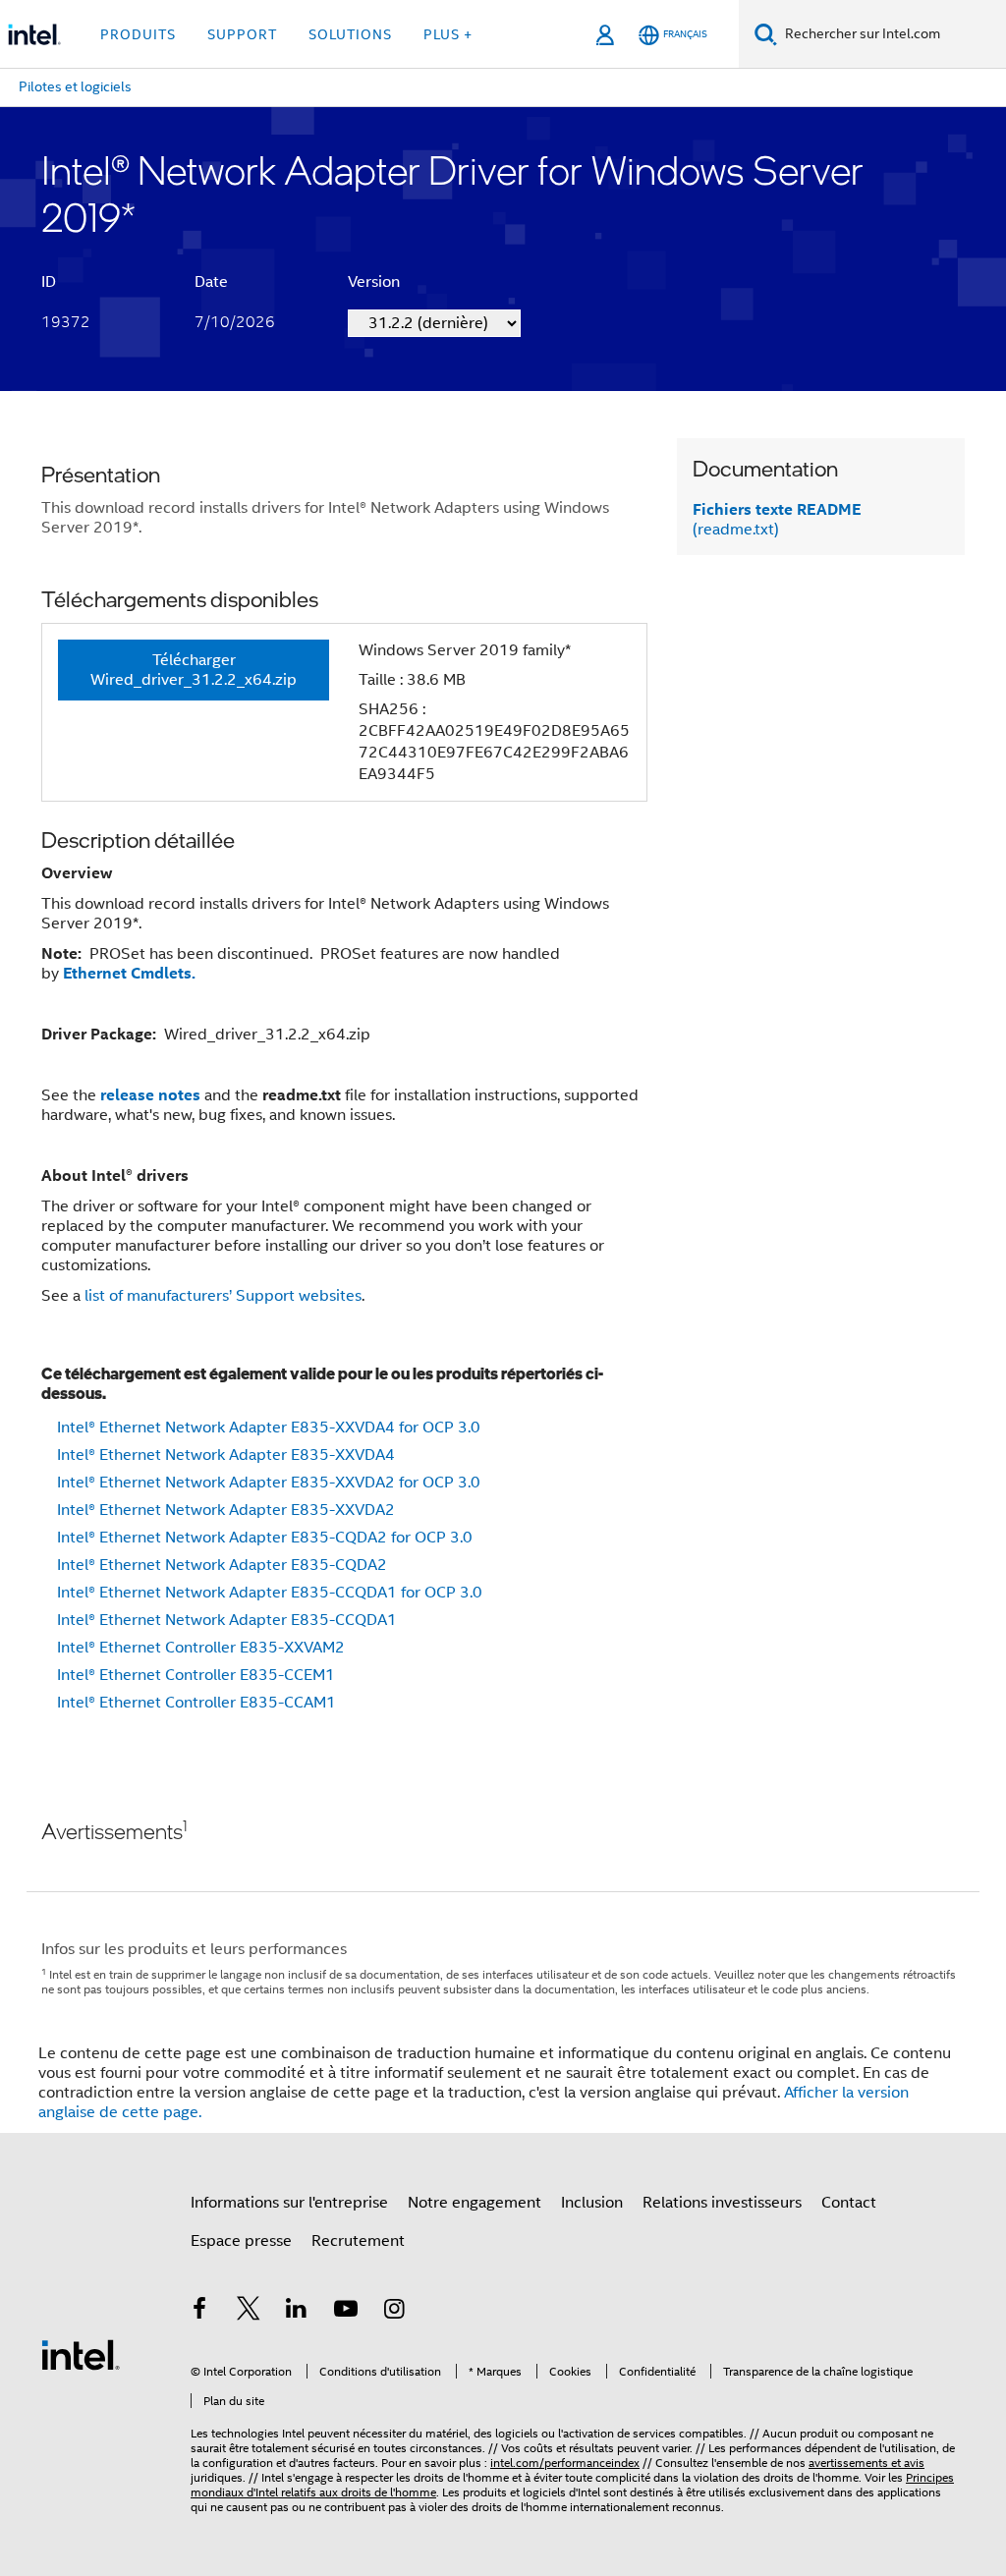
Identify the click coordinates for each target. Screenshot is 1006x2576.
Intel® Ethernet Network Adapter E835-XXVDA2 (226, 1510)
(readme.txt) (777, 520)
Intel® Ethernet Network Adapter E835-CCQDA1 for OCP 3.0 (270, 1593)
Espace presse (241, 2241)
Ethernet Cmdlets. (129, 973)
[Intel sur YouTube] (346, 2312)
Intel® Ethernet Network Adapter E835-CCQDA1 (227, 1620)
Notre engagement (475, 2203)
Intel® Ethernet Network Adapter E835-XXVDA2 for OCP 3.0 (269, 1483)
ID (49, 282)
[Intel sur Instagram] (394, 2312)
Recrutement (358, 2241)
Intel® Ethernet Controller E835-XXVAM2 (201, 1648)
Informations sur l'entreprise (289, 2203)
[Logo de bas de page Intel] (81, 2354)
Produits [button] (138, 34)
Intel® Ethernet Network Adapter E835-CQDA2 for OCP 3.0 (265, 1538)
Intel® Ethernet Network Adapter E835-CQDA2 (222, 1565)
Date (211, 282)
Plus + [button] (448, 34)
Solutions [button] (350, 34)
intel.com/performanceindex (565, 2463)
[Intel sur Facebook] (199, 2312)
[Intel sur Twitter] (249, 2312)
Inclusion (592, 2203)
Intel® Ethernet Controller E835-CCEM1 (196, 1675)
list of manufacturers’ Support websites (223, 1296)
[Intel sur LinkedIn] (297, 2312)
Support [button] (242, 34)
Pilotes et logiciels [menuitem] (75, 86)
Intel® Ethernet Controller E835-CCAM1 (196, 1703)
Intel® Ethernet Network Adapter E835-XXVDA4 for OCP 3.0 (269, 1428)
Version (374, 282)
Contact (849, 2203)
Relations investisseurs (722, 2203)
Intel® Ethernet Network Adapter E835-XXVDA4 (226, 1455)
